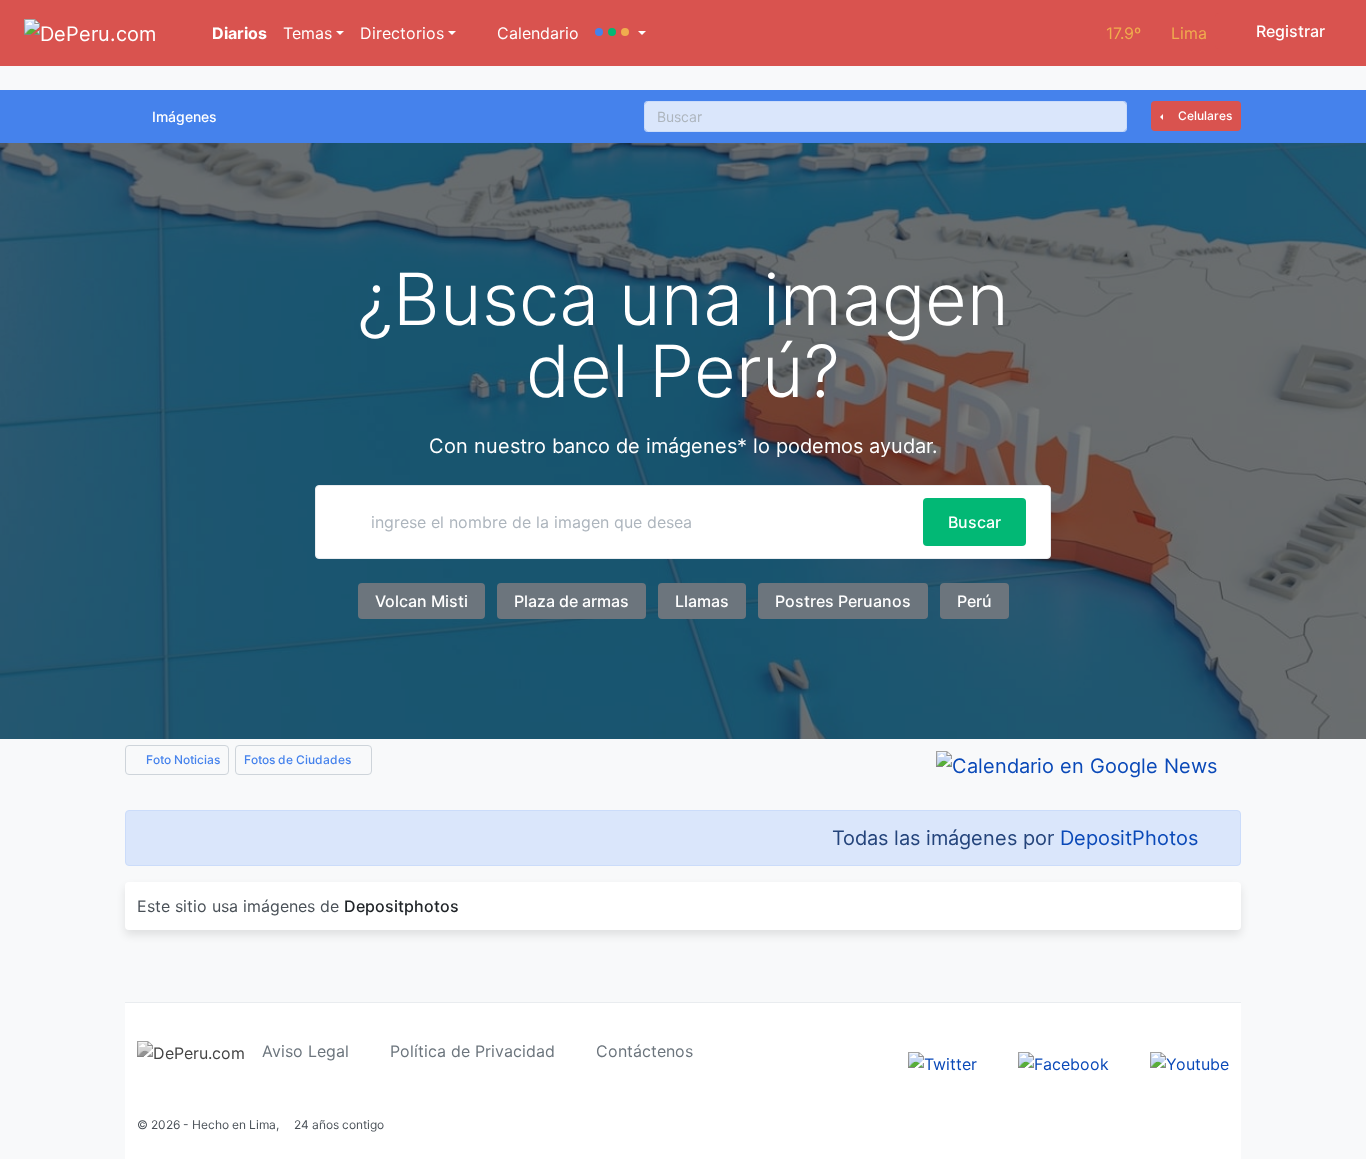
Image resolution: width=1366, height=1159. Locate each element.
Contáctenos (644, 1051)
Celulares (1203, 115)
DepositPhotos (1129, 838)
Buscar (974, 522)
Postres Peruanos (843, 601)
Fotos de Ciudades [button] (299, 759)
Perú (974, 601)
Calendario (535, 33)
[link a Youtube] (1189, 1062)
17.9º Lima (1156, 33)
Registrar (1288, 31)
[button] (620, 33)
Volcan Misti (421, 601)
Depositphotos (401, 906)
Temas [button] (307, 33)
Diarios (237, 33)
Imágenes (184, 116)
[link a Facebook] (1063, 1062)
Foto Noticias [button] (181, 759)
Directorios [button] (402, 33)
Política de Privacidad (472, 1051)
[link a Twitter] (942, 1062)
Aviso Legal (305, 1051)
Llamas (702, 601)
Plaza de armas (571, 601)
